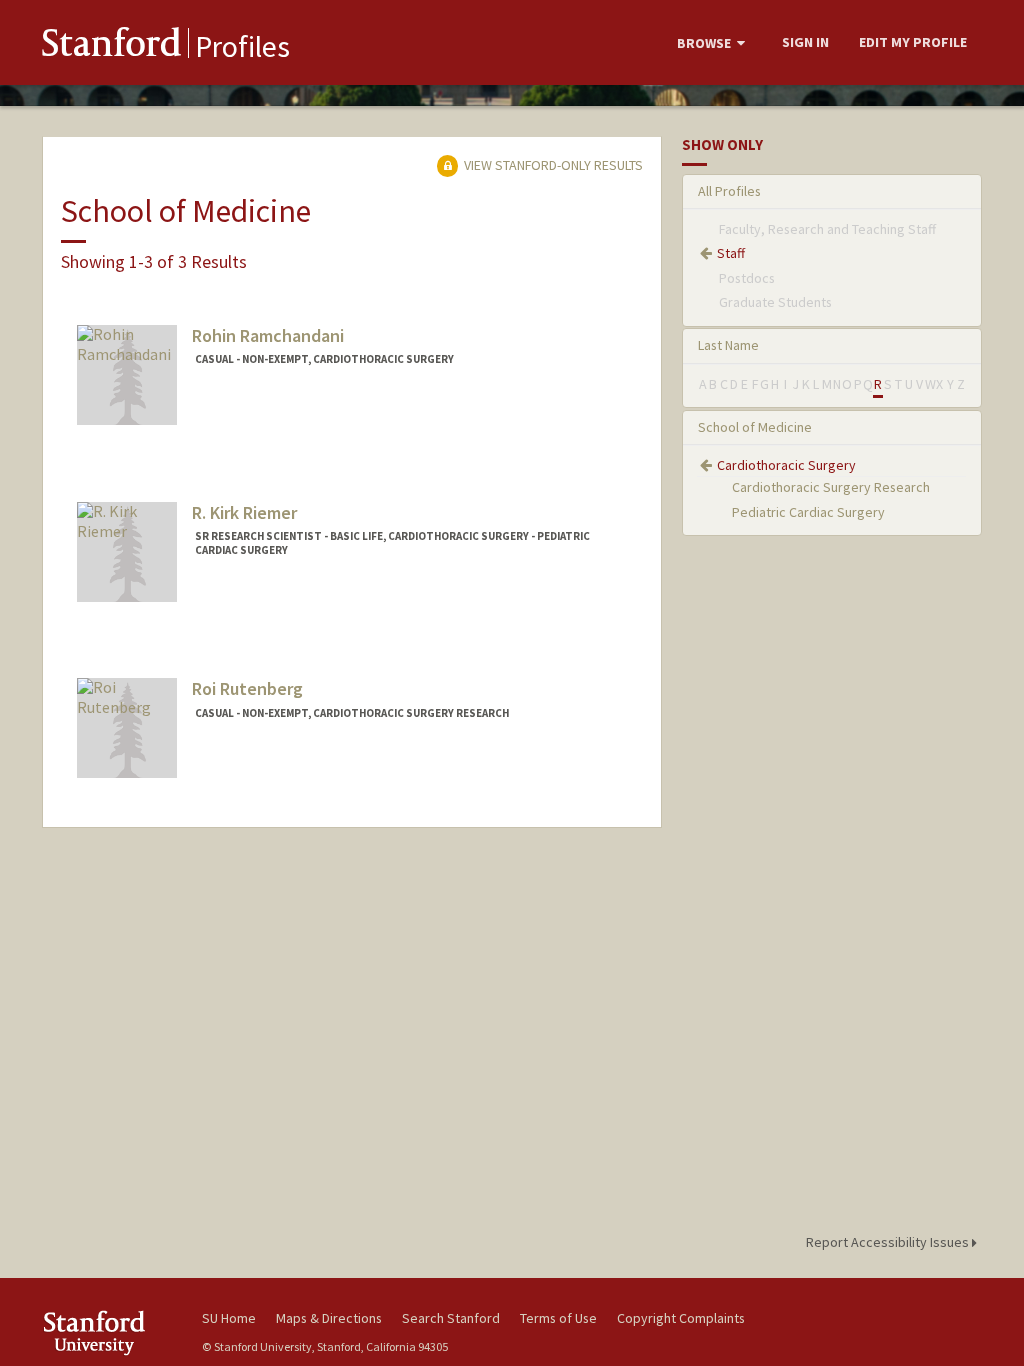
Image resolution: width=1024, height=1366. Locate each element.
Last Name (728, 345)
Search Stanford (451, 1318)
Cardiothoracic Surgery (786, 465)
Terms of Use (558, 1318)
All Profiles (729, 191)
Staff (731, 253)
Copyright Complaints (681, 1318)
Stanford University (112, 1332)
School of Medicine (755, 427)
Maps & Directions (329, 1318)
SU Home (229, 1318)
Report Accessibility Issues (889, 1242)
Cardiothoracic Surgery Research (831, 487)
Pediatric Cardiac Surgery (808, 512)
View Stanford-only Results (552, 165)
